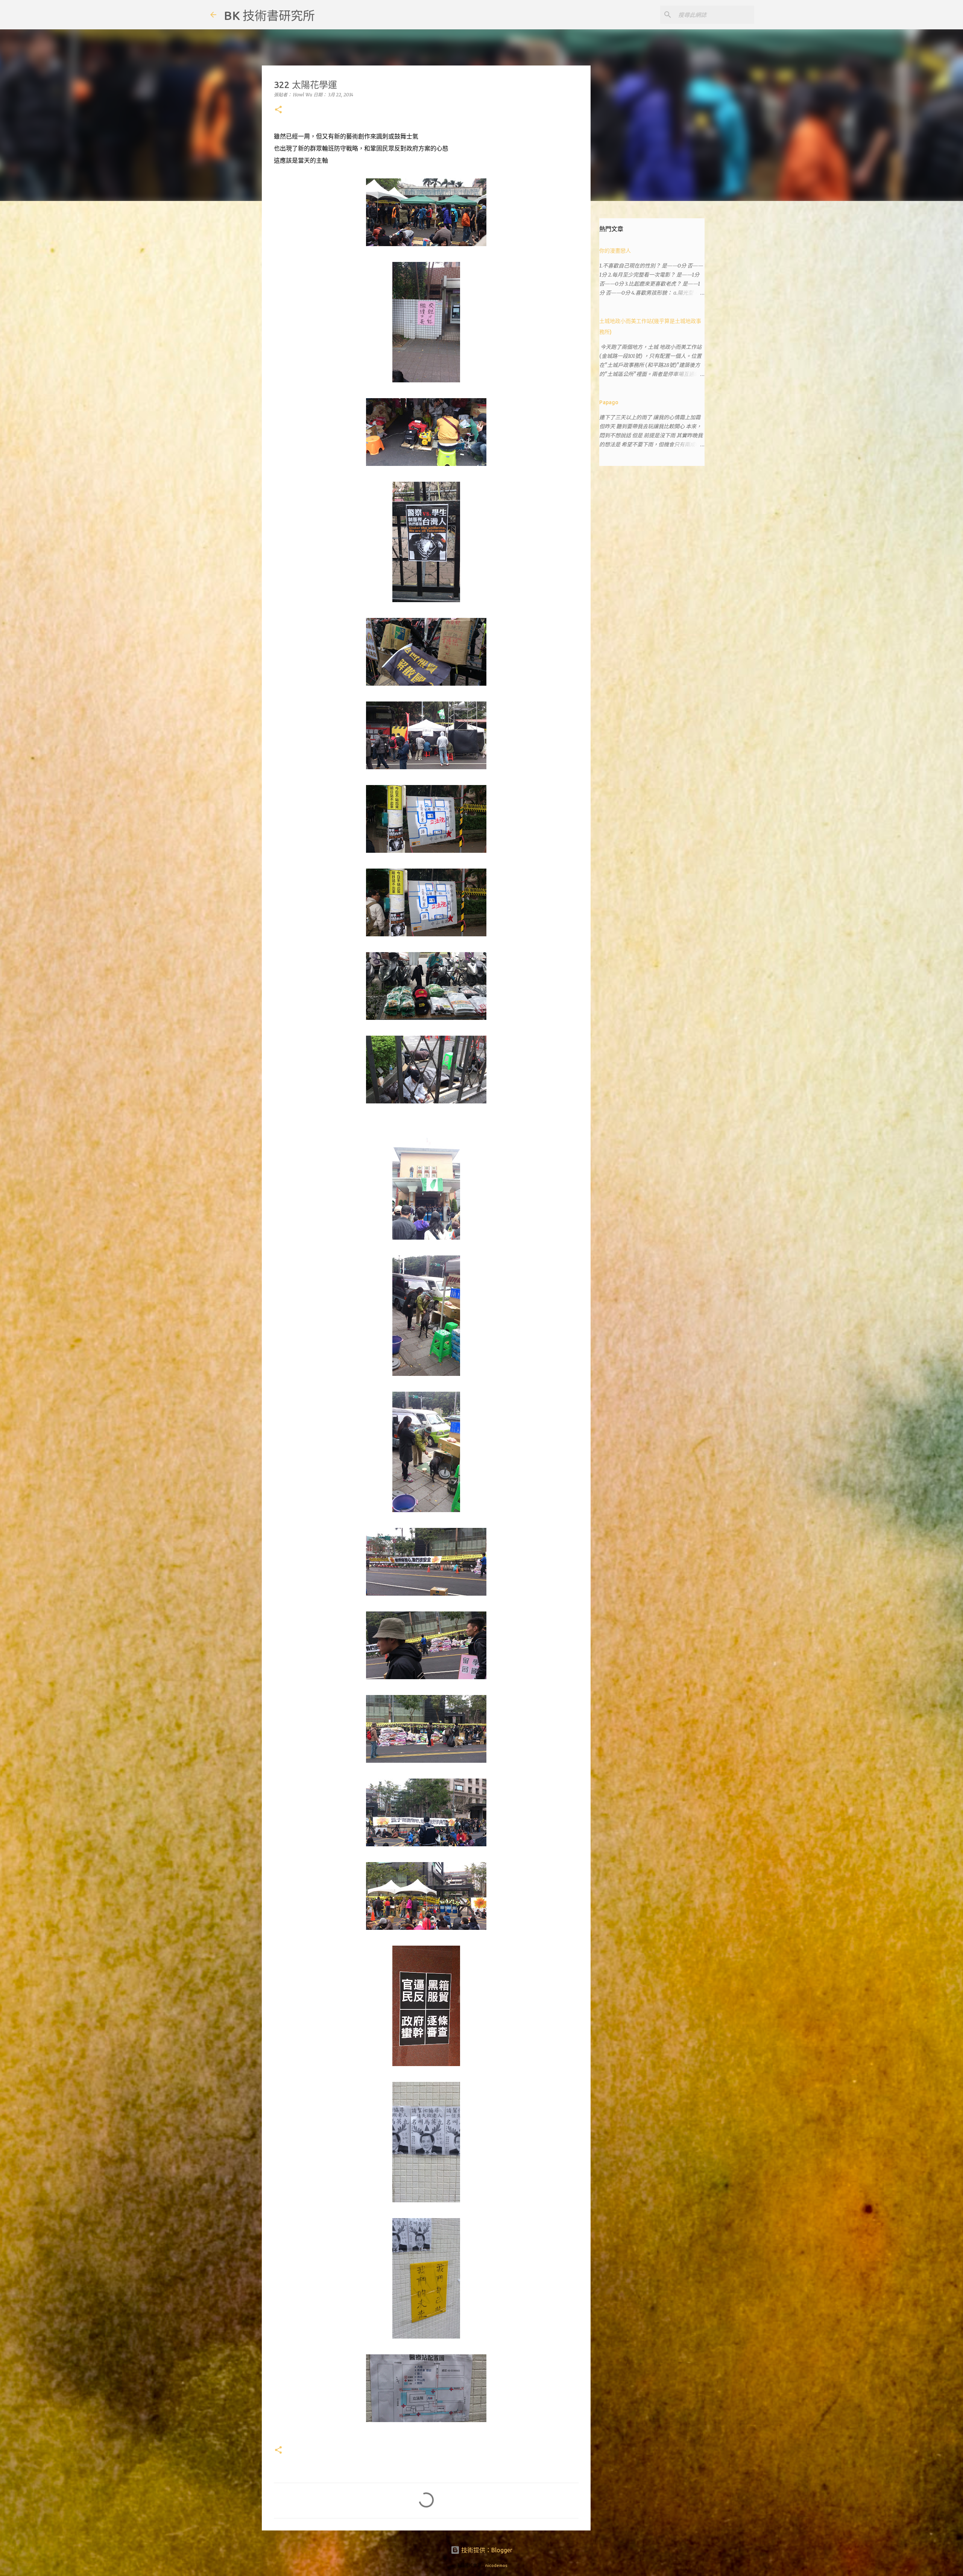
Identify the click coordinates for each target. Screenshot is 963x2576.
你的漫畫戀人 (615, 251)
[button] (278, 110)
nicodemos (496, 2565)
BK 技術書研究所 (269, 15)
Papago (609, 402)
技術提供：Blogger (486, 2550)
